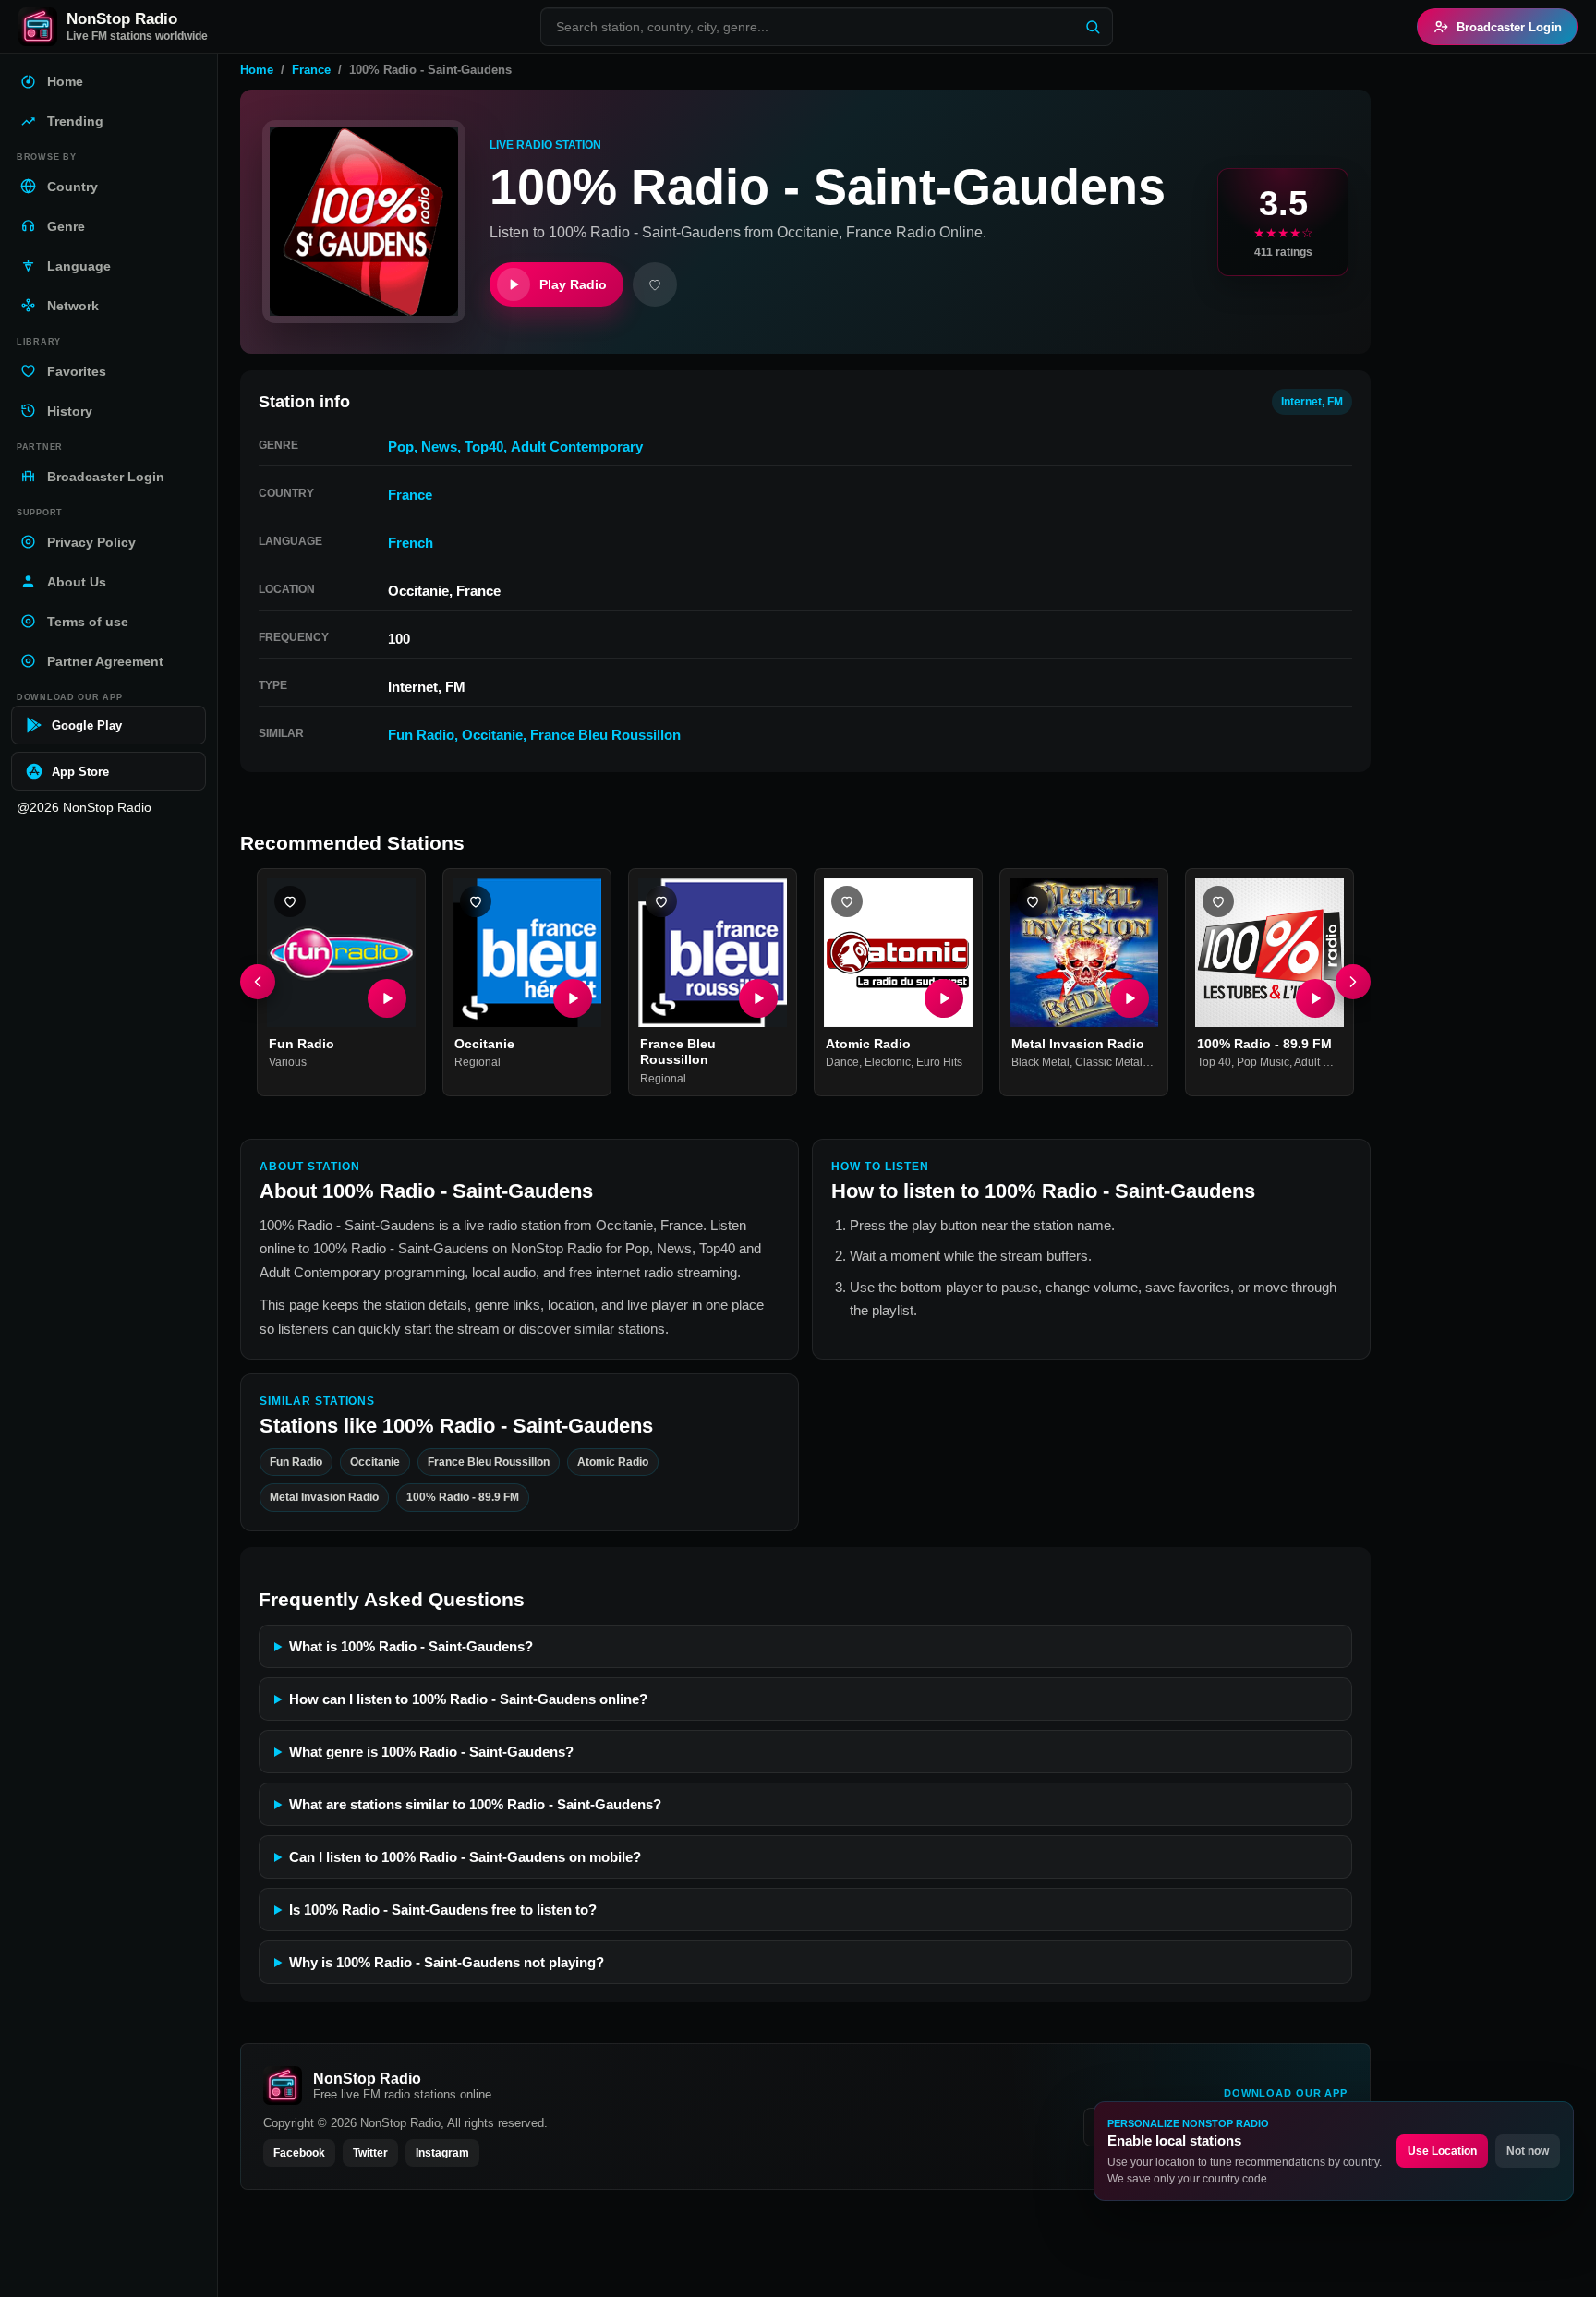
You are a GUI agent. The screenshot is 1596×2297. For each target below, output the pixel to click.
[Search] (1093, 27)
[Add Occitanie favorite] (476, 901)
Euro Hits (939, 1063)
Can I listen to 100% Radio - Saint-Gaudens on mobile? (465, 1857)
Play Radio (573, 284)
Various (288, 1063)
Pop (401, 447)
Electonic (888, 1063)
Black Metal (1040, 1063)
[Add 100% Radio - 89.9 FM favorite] (1218, 901)
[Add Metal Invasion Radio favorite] (1033, 901)
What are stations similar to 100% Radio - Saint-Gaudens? (475, 1804)
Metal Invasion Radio (1078, 1044)
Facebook (299, 2153)
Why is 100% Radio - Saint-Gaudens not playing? (447, 1962)
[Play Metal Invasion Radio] (1130, 998)
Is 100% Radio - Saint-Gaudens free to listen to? (443, 1910)
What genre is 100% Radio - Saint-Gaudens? (431, 1752)
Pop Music (1263, 1063)
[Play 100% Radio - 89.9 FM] (1315, 998)
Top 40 (1214, 1063)
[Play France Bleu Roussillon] (758, 998)
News (439, 447)
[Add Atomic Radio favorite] (847, 901)
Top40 (484, 447)
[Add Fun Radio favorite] (290, 901)
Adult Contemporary (577, 447)
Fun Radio (421, 735)
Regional (478, 1063)
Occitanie (492, 735)
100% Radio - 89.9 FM (1264, 1044)
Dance (842, 1063)
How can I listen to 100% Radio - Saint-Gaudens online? (468, 1699)
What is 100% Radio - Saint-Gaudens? (411, 1646)
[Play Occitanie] (573, 998)
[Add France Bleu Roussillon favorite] (661, 901)
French (411, 543)
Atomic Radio (868, 1044)
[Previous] (258, 983)
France (311, 70)
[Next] (1353, 983)
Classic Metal (1109, 1063)
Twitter (370, 2153)
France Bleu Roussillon (605, 735)
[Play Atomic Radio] (944, 998)
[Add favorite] (655, 284)
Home (257, 70)
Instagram (442, 2153)
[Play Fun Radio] (387, 998)
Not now (1528, 2151)
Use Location (1442, 2151)
